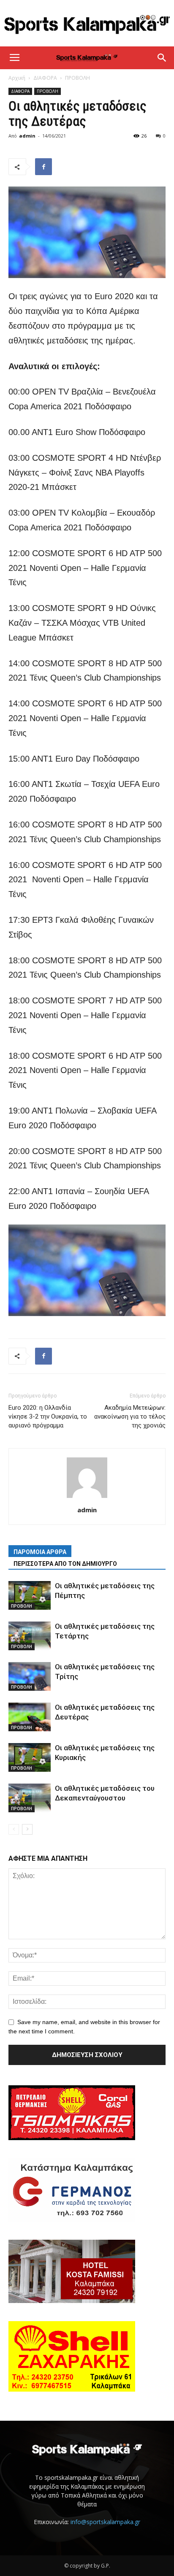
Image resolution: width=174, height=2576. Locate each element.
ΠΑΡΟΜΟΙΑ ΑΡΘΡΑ (40, 1552)
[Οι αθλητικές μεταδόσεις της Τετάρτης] (30, 1636)
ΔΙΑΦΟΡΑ (45, 78)
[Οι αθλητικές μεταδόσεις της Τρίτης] (30, 1677)
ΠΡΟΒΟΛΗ (77, 78)
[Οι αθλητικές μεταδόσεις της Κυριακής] (30, 1758)
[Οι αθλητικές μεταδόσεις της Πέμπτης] (30, 1596)
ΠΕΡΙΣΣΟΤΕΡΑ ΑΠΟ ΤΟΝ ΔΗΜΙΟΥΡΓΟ (65, 1564)
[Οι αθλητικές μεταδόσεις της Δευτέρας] (30, 1717)
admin (27, 136)
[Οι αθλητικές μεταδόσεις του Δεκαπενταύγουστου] (30, 1798)
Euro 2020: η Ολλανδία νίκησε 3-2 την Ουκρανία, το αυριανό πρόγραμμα (48, 1416)
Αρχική (17, 78)
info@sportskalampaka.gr (105, 2522)
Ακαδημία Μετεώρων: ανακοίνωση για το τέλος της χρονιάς (130, 1416)
